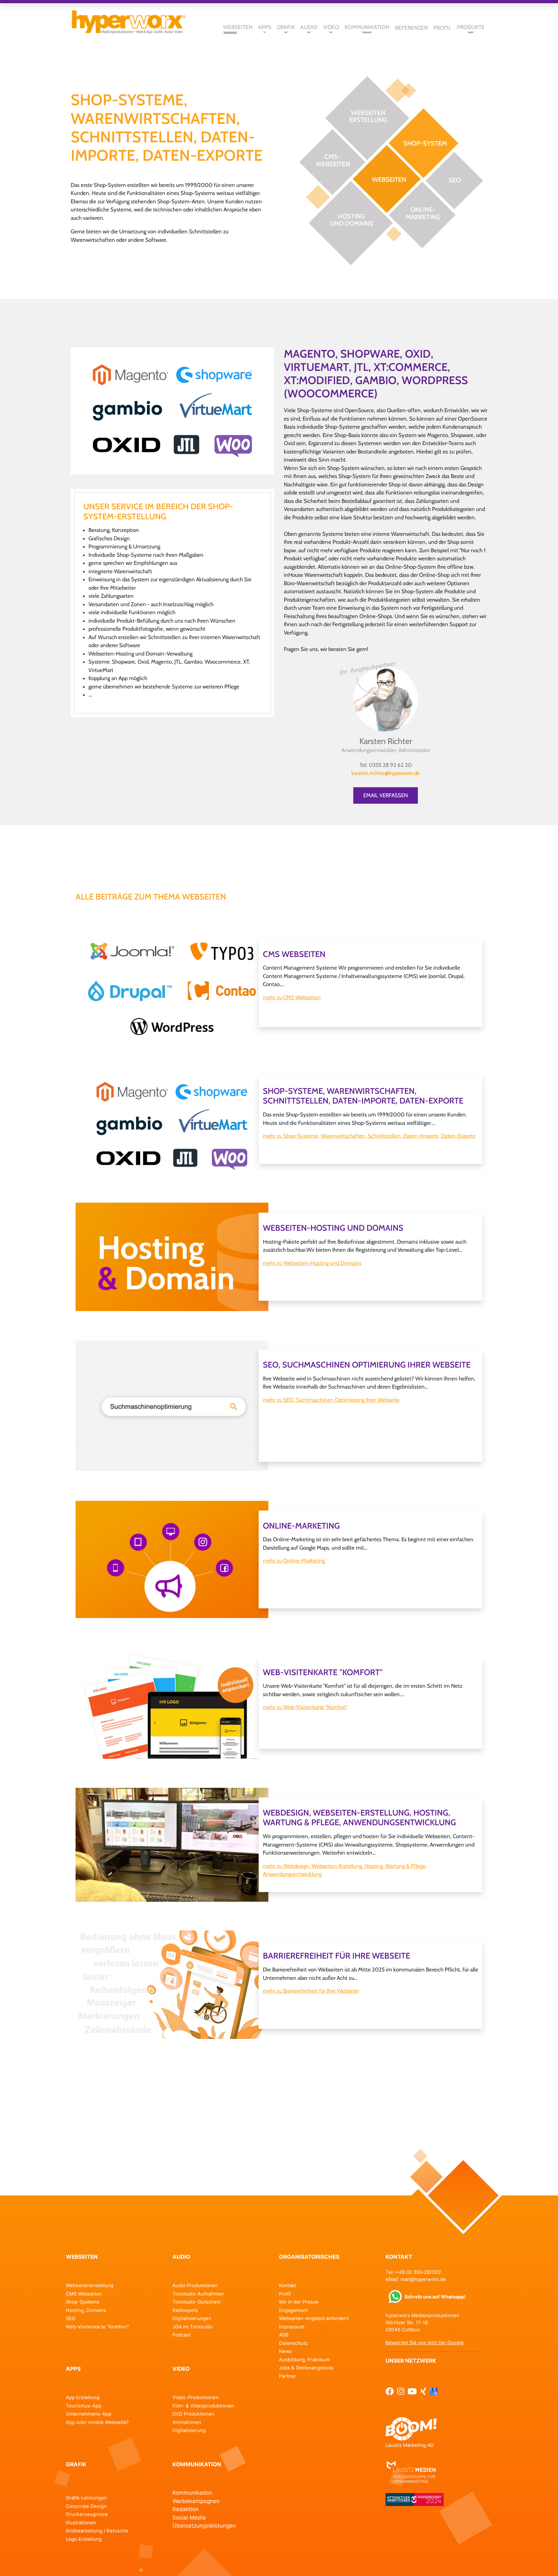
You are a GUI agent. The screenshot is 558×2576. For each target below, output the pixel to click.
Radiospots (185, 2310)
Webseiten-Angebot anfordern (314, 2318)
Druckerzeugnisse (87, 2514)
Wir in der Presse (299, 2302)
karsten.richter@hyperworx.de (386, 773)
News (285, 2351)
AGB (284, 2335)
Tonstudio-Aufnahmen (198, 2294)
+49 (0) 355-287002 (418, 2272)
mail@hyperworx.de (423, 2279)
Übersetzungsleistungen (204, 2526)
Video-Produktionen (196, 2398)
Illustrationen (81, 2523)
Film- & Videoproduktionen (203, 2406)
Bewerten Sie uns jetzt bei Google (425, 2343)
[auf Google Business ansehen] (434, 2391)
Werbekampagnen (196, 2501)
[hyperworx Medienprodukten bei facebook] (390, 2391)
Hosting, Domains (86, 2310)
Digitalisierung (189, 2430)
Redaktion (186, 2509)
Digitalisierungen (192, 2318)
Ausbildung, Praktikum (305, 2360)
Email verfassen (386, 795)
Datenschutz (293, 2343)
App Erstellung (83, 2398)
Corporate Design (86, 2506)
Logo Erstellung (84, 2539)
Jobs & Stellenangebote (306, 2368)
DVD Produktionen (193, 2414)
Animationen (187, 2422)
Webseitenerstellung (90, 2286)
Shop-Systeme (83, 2302)
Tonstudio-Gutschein (197, 2302)
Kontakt (288, 2286)
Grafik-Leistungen (86, 2498)
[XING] (423, 2391)
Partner (288, 2376)
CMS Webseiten (84, 2294)
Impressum (292, 2327)
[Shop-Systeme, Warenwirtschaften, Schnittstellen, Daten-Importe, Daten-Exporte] (172, 410)
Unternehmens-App (89, 2414)
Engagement (293, 2310)
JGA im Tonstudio (193, 2327)
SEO (71, 2318)
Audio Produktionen (195, 2286)
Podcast (181, 2335)
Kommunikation (192, 2493)
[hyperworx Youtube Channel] (412, 2391)
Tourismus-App (84, 2406)
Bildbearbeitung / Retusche (97, 2531)
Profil (285, 2294)
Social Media (189, 2518)
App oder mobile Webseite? (97, 2422)
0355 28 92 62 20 (390, 765)
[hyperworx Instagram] (401, 2391)
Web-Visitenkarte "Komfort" (98, 2327)
